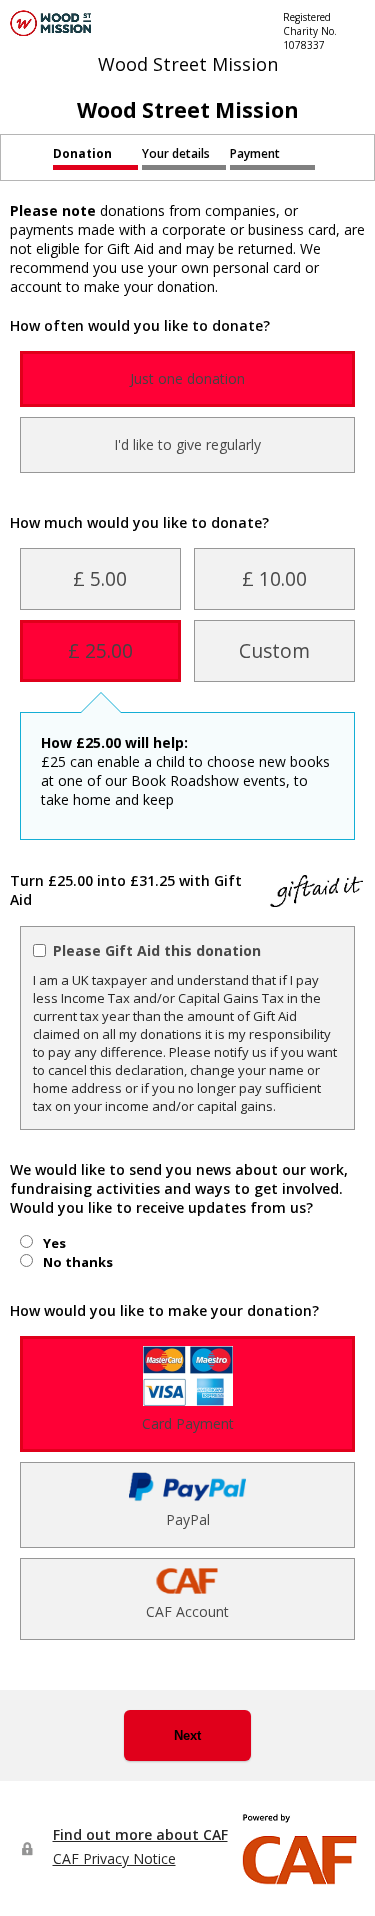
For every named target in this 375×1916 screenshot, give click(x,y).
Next (187, 1735)
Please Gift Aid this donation (157, 950)
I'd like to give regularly (187, 444)
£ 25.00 (100, 650)
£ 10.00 (274, 578)
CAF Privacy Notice (114, 1858)
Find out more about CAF (140, 1834)
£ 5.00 (100, 578)
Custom (274, 650)
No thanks (78, 1262)
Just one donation (187, 378)
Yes (54, 1243)
